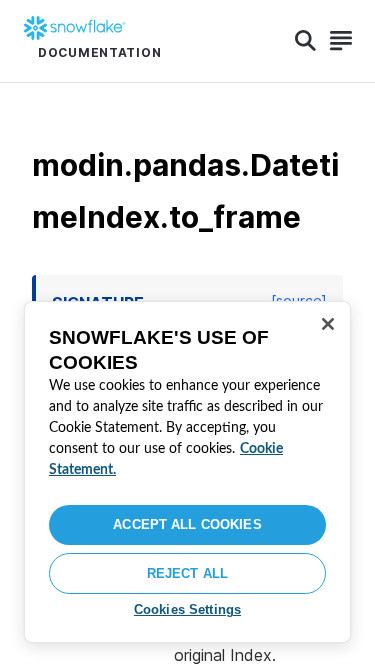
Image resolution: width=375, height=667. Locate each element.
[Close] (328, 324)
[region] (187, 472)
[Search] (305, 41)
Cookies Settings (187, 609)
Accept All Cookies (187, 524)
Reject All (187, 573)
